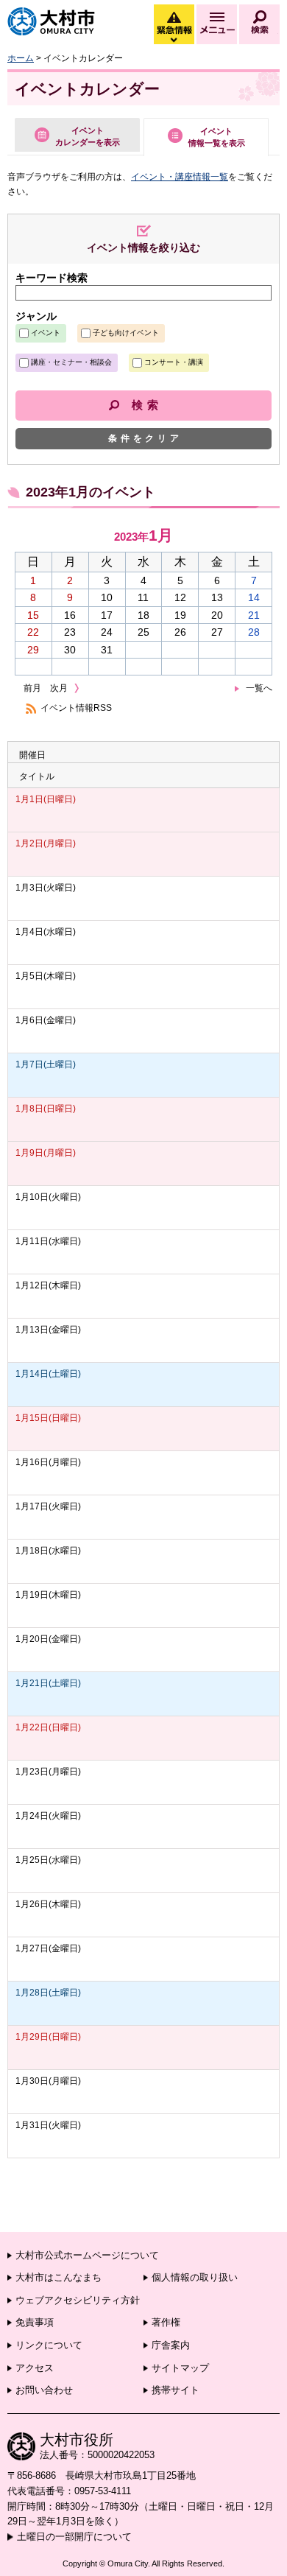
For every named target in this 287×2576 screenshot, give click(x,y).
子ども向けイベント (126, 333)
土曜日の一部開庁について (74, 2537)
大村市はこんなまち (59, 2277)
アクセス (35, 2368)
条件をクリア (145, 438)
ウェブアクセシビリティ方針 (78, 2300)
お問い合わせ (44, 2390)
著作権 (166, 2322)
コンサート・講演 (174, 362)
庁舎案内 (171, 2345)
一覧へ (259, 688)
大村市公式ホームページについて (87, 2255)
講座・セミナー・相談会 (71, 362)
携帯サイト (176, 2390)
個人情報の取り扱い (195, 2277)
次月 (59, 688)
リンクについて (49, 2345)
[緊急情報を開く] (173, 41)
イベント (46, 333)
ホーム (21, 58)
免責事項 (35, 2322)
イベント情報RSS (76, 708)
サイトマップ (180, 2368)
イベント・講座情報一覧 (180, 177)
